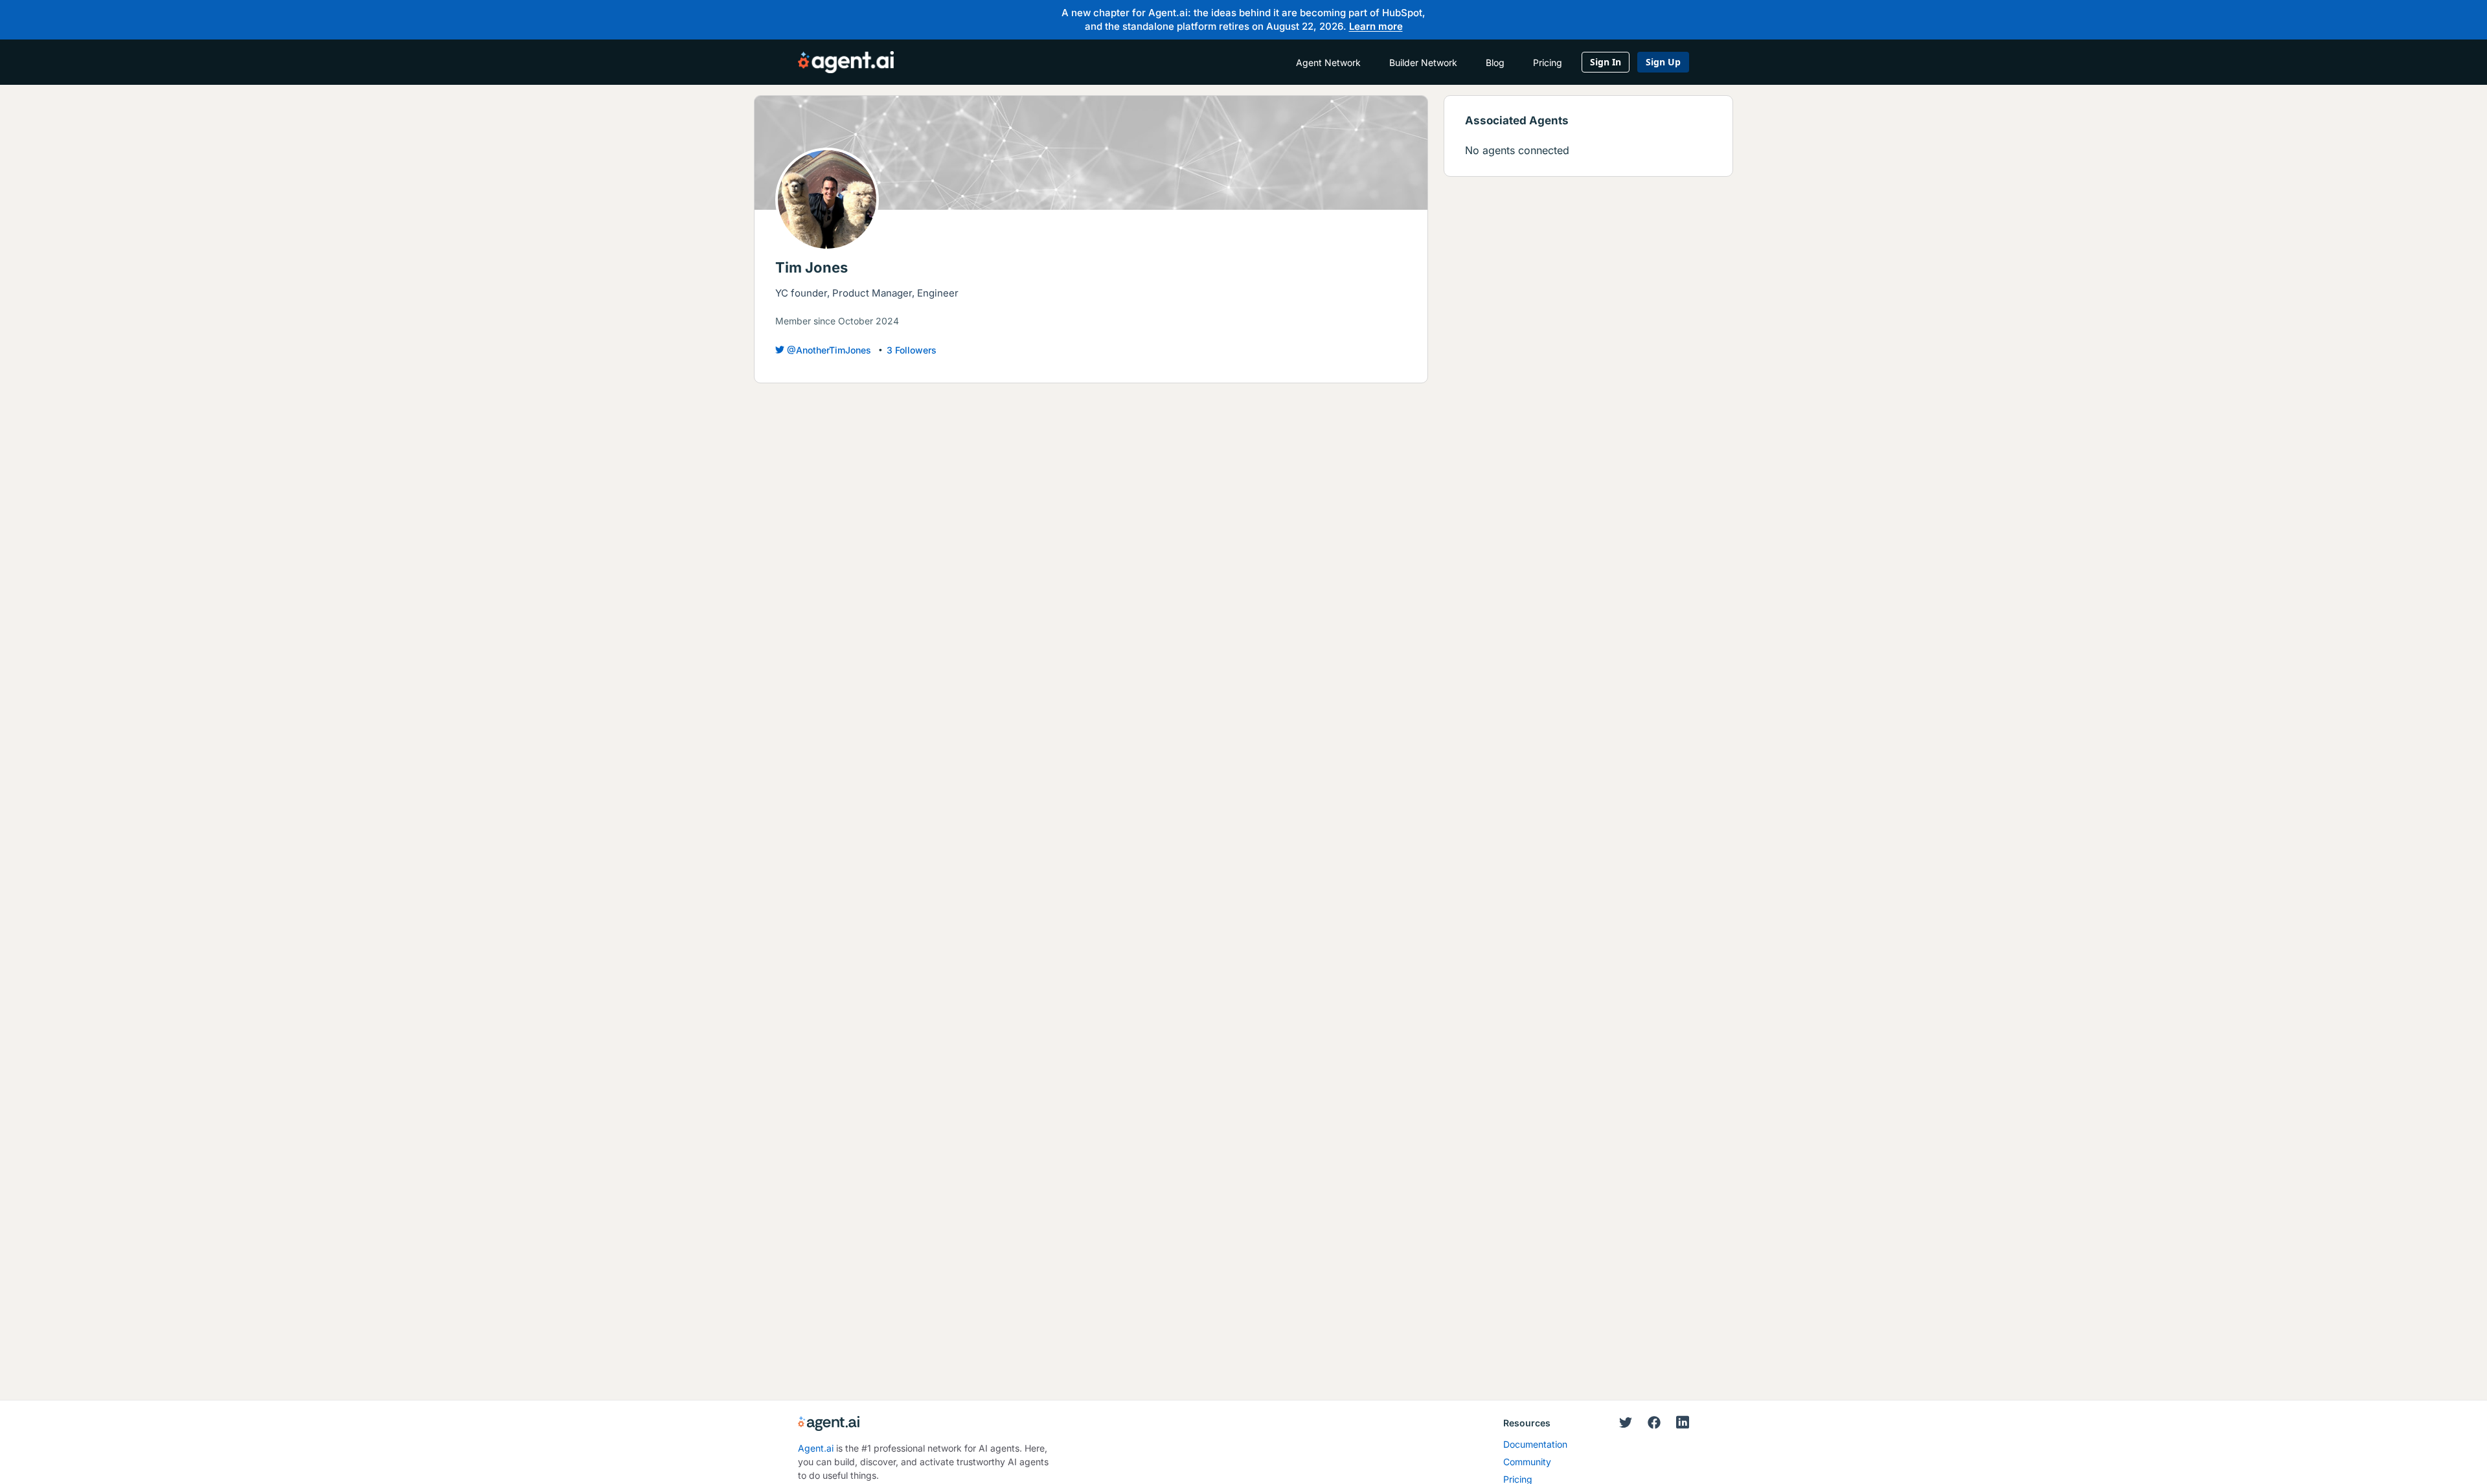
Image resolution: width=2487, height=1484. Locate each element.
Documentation (1535, 1444)
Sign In (1606, 62)
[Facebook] (1654, 1423)
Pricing (1548, 62)
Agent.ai (816, 1448)
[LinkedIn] (1683, 1422)
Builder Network (1423, 62)
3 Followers (912, 350)
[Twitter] (1626, 1423)
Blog (1495, 62)
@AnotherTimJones (829, 350)
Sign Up (1663, 62)
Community (1527, 1462)
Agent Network (1328, 62)
